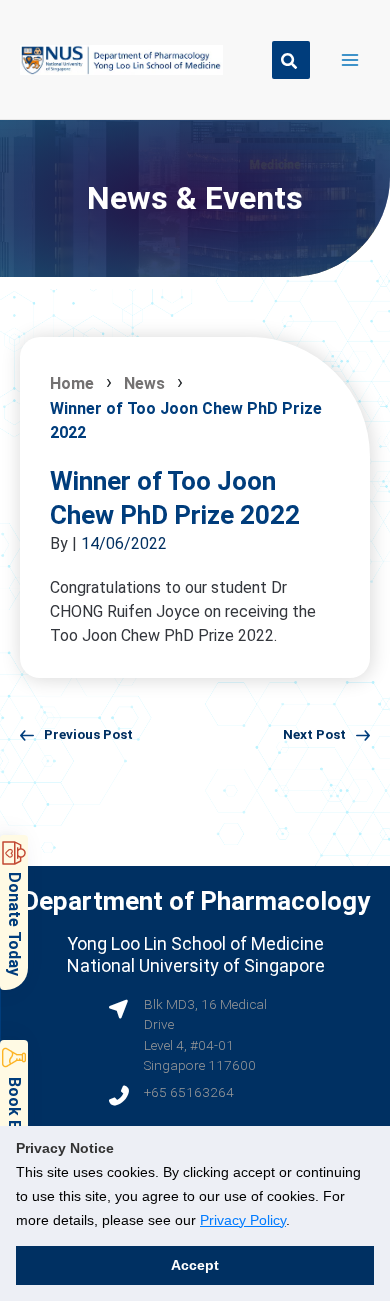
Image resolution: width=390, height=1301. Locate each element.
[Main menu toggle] (350, 59)
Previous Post (88, 734)
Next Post (314, 734)
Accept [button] (195, 1265)
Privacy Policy (243, 1220)
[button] (291, 60)
